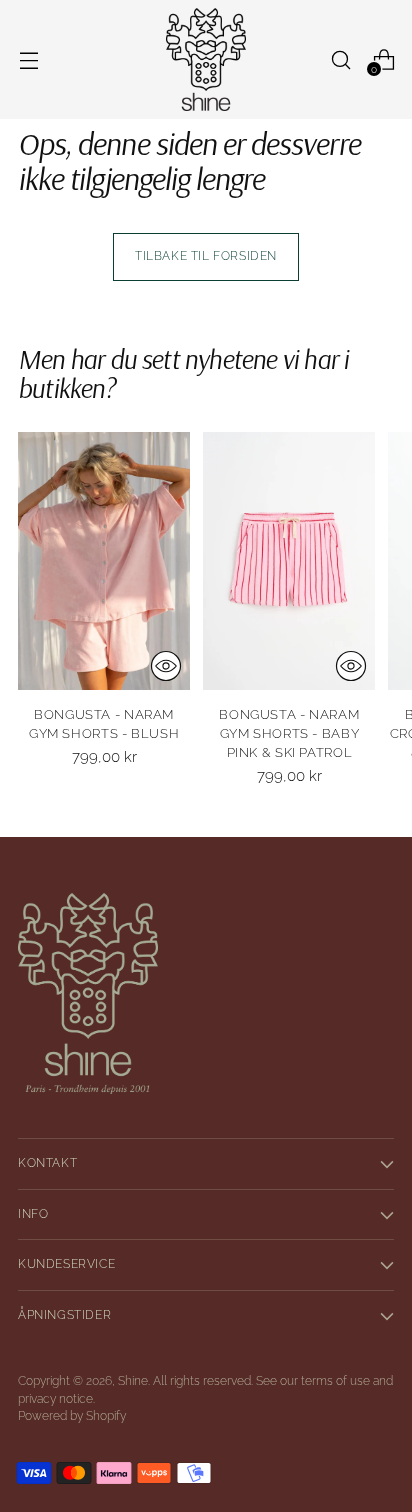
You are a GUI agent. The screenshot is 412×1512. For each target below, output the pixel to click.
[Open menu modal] (28, 59)
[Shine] (206, 59)
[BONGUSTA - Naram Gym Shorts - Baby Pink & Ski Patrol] (289, 561)
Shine (133, 1381)
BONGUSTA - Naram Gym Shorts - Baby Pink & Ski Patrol (289, 733)
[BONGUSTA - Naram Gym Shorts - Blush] (104, 561)
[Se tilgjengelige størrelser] (166, 666)
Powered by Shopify (72, 1416)
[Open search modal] (340, 59)
